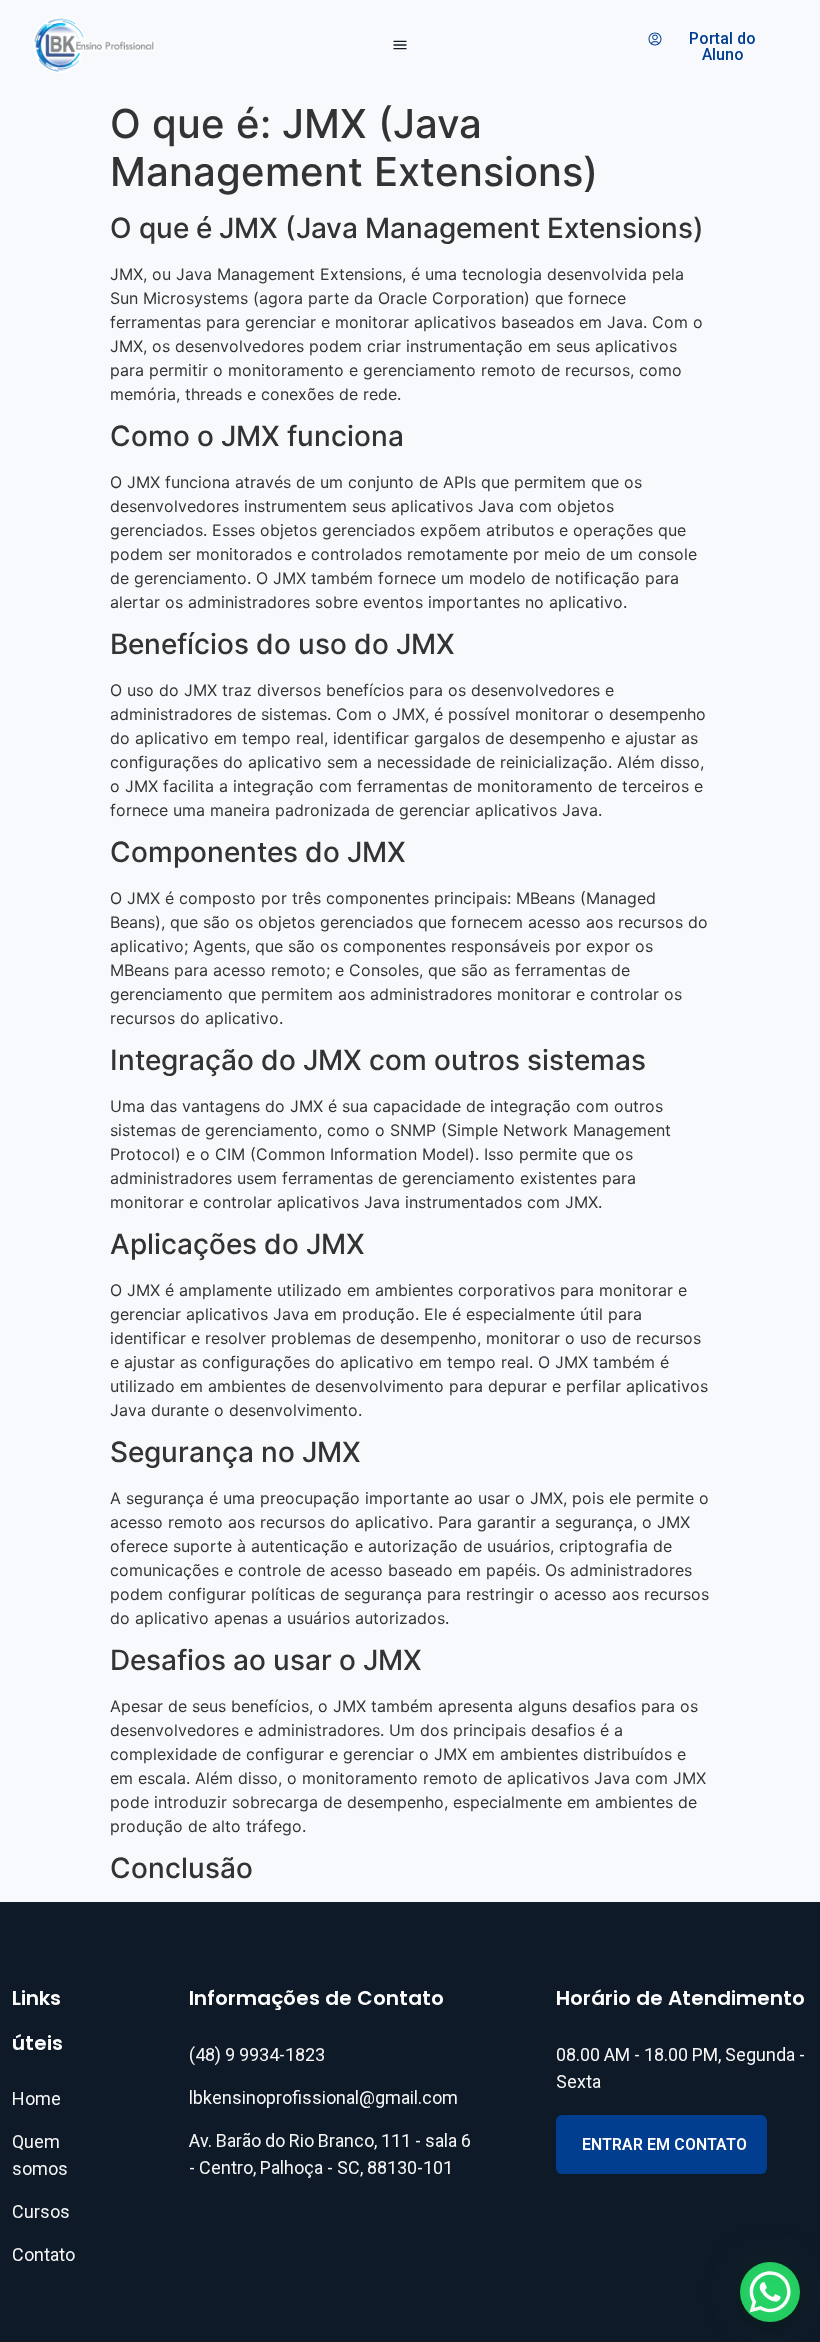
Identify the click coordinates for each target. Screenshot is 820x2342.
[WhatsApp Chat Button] (770, 2292)
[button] (400, 46)
